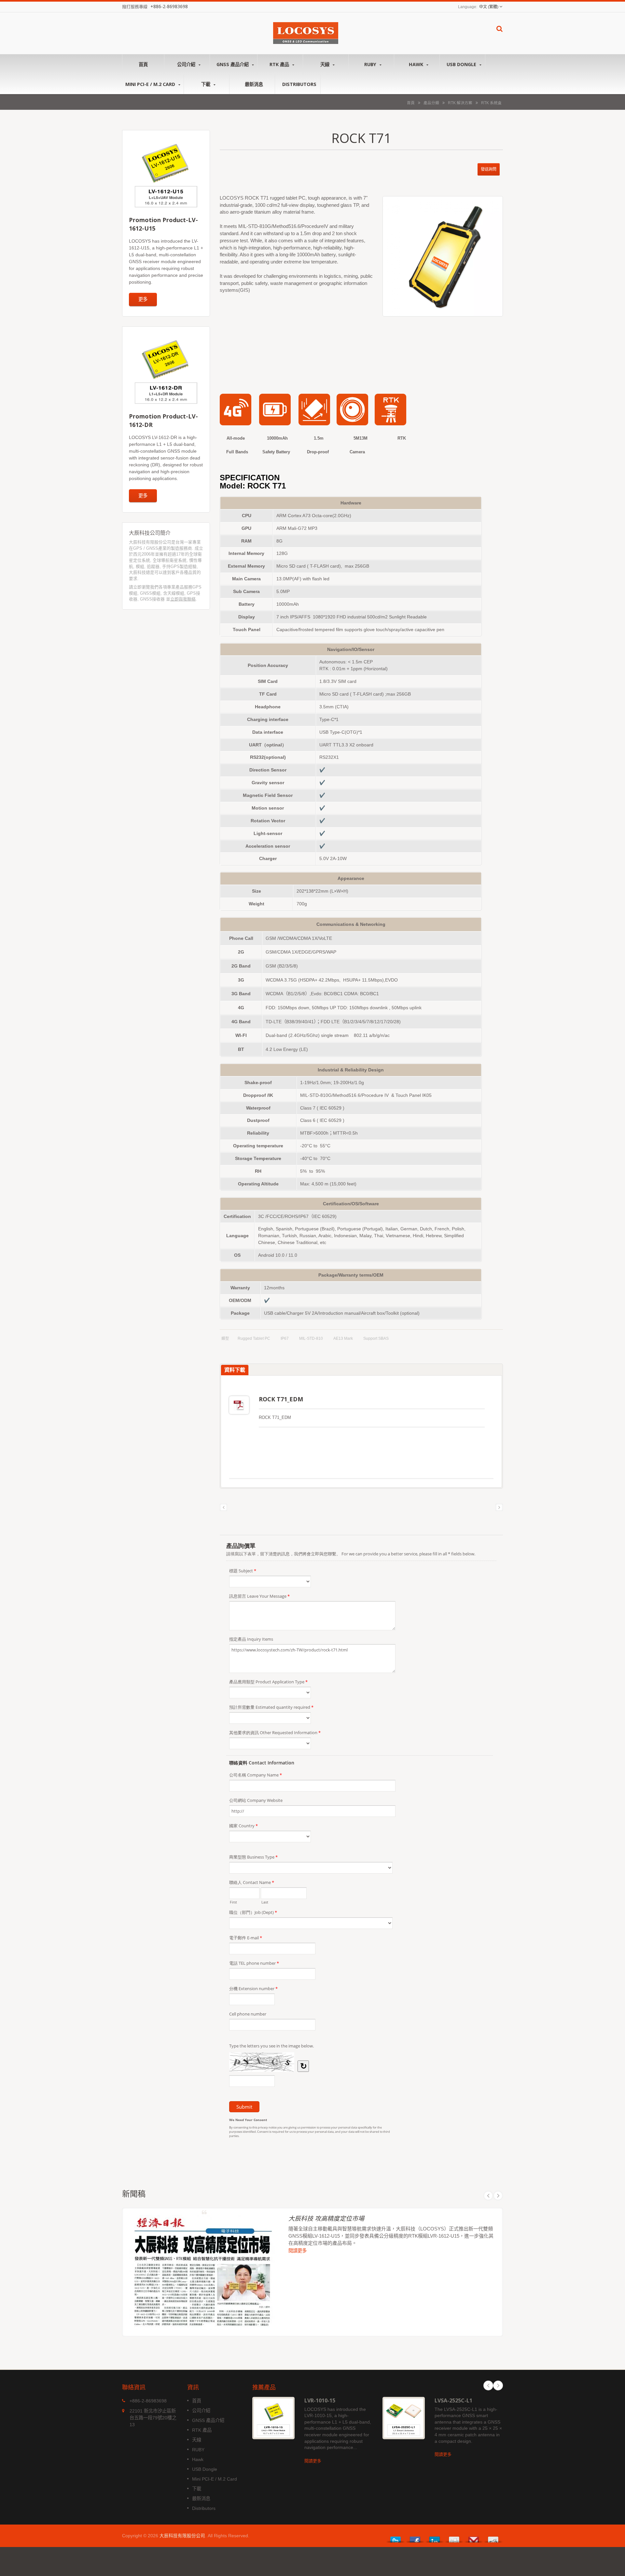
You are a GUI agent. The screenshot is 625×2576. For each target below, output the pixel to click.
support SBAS (376, 1338)
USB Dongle (462, 64)
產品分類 (431, 103)
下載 (206, 84)
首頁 (143, 64)
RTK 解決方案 (460, 103)
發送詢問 (489, 169)
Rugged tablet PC (254, 1338)
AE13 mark (343, 1338)
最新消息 (254, 84)
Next (498, 2196)
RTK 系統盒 (491, 103)
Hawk (417, 64)
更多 (143, 299)
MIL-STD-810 (311, 1338)
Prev (488, 2196)
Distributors (299, 84)
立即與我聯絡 (183, 599)
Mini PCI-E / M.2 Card (151, 84)
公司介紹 (187, 64)
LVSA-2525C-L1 (453, 2400)
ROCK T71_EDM (281, 1399)
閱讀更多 (298, 2250)
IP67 (285, 1338)
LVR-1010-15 (320, 2400)
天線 (326, 64)
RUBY (371, 64)
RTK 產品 (280, 64)
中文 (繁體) (489, 7)
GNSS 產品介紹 (233, 64)
